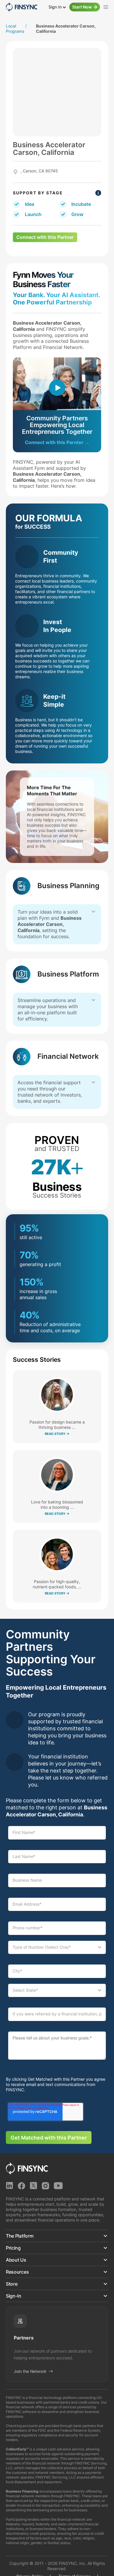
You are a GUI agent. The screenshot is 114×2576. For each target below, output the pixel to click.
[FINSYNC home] (21, 7)
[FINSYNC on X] (33, 2186)
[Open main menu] (106, 7)
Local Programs (15, 29)
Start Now (82, 7)
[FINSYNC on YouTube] (58, 2186)
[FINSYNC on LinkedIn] (9, 2186)
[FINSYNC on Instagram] (45, 2186)
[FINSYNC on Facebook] (21, 2186)
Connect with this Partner (45, 237)
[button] (57, 2236)
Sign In (56, 7)
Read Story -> (57, 1434)
